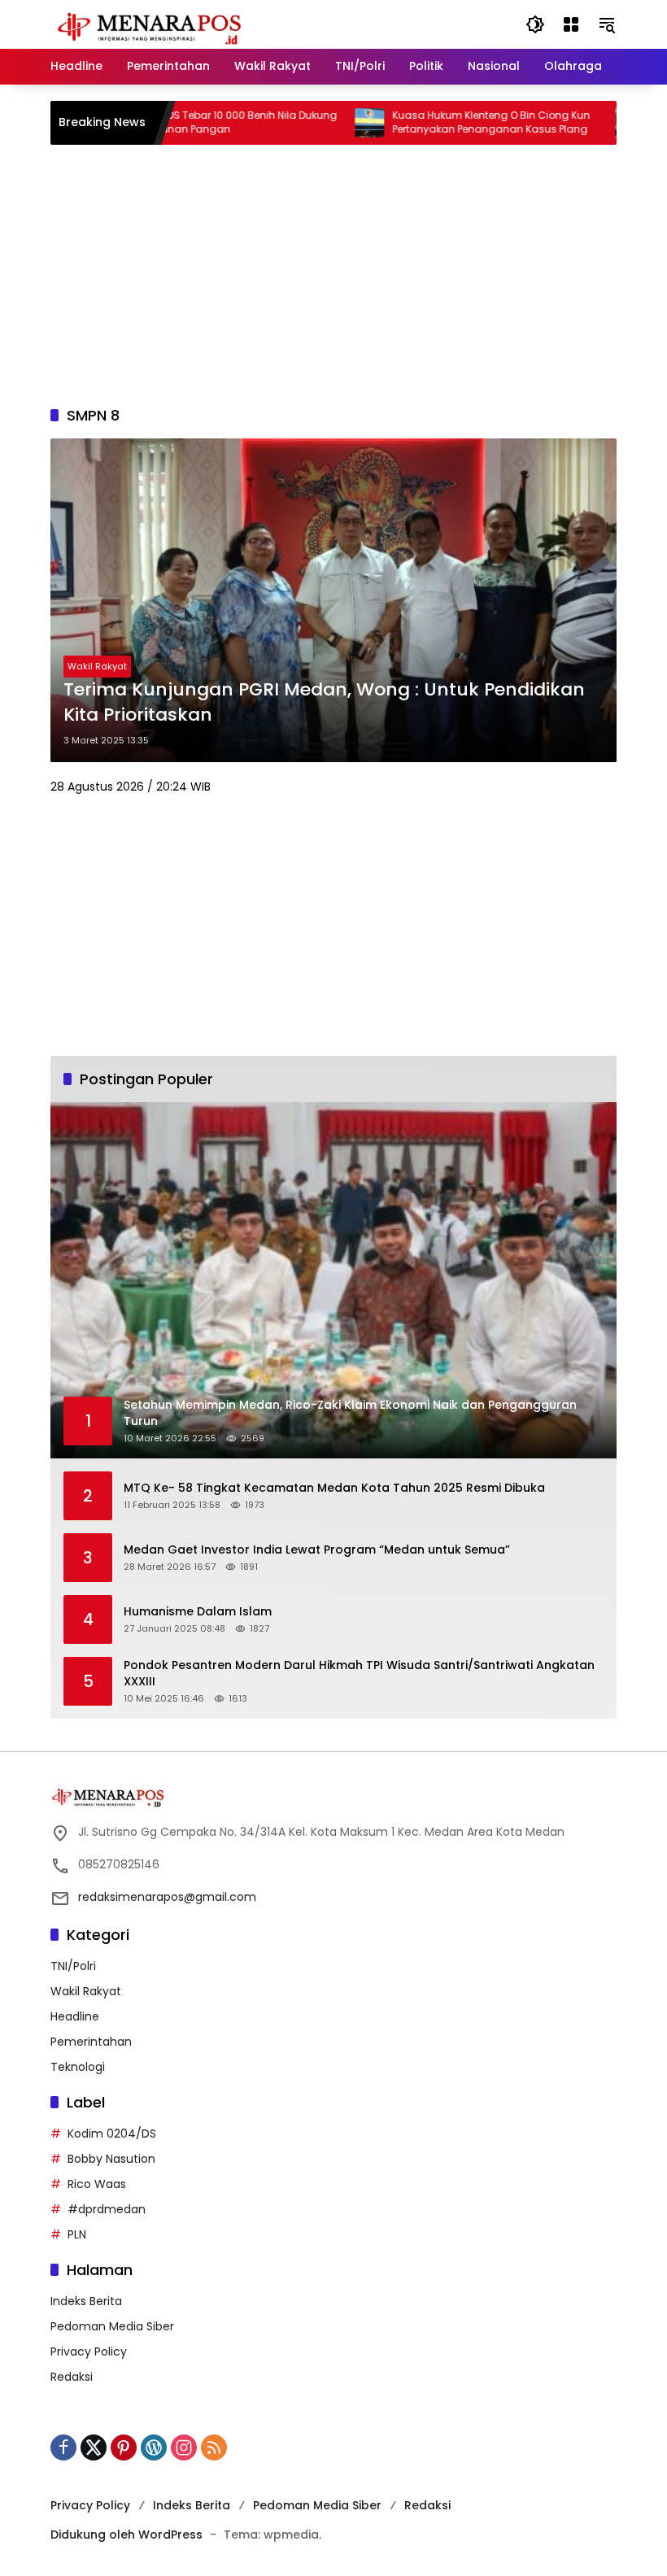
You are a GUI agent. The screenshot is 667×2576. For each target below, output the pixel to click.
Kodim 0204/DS (112, 2134)
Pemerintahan (91, 2042)
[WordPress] (154, 2447)
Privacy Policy (89, 2352)
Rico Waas (97, 2184)
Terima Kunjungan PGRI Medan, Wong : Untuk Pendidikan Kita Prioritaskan (324, 702)
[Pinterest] (124, 2447)
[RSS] (214, 2447)
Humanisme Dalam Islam (198, 1612)
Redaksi (72, 2377)
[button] (535, 24)
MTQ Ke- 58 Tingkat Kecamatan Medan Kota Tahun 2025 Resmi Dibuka (334, 1488)
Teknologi (78, 2067)
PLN (77, 2234)
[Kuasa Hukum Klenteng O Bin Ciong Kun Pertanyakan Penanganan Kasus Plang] (320, 123)
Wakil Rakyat (97, 666)
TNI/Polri (73, 1966)
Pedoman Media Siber (112, 2326)
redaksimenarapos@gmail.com (167, 1897)
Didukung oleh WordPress (126, 2535)
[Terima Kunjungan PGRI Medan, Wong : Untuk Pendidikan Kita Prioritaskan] (333, 600)
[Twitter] (94, 2447)
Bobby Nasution (111, 2159)
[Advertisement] (333, 275)
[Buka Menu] (571, 24)
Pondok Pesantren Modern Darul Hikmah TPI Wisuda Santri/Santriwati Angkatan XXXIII (359, 1674)
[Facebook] (63, 2447)
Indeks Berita (86, 2301)
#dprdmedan (107, 2209)
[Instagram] (184, 2447)
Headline (75, 2016)
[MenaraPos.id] (152, 24)
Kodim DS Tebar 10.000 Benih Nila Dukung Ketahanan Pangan (185, 122)
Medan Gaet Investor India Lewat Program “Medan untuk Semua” (317, 1550)
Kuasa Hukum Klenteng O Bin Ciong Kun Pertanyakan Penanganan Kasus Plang (441, 122)
